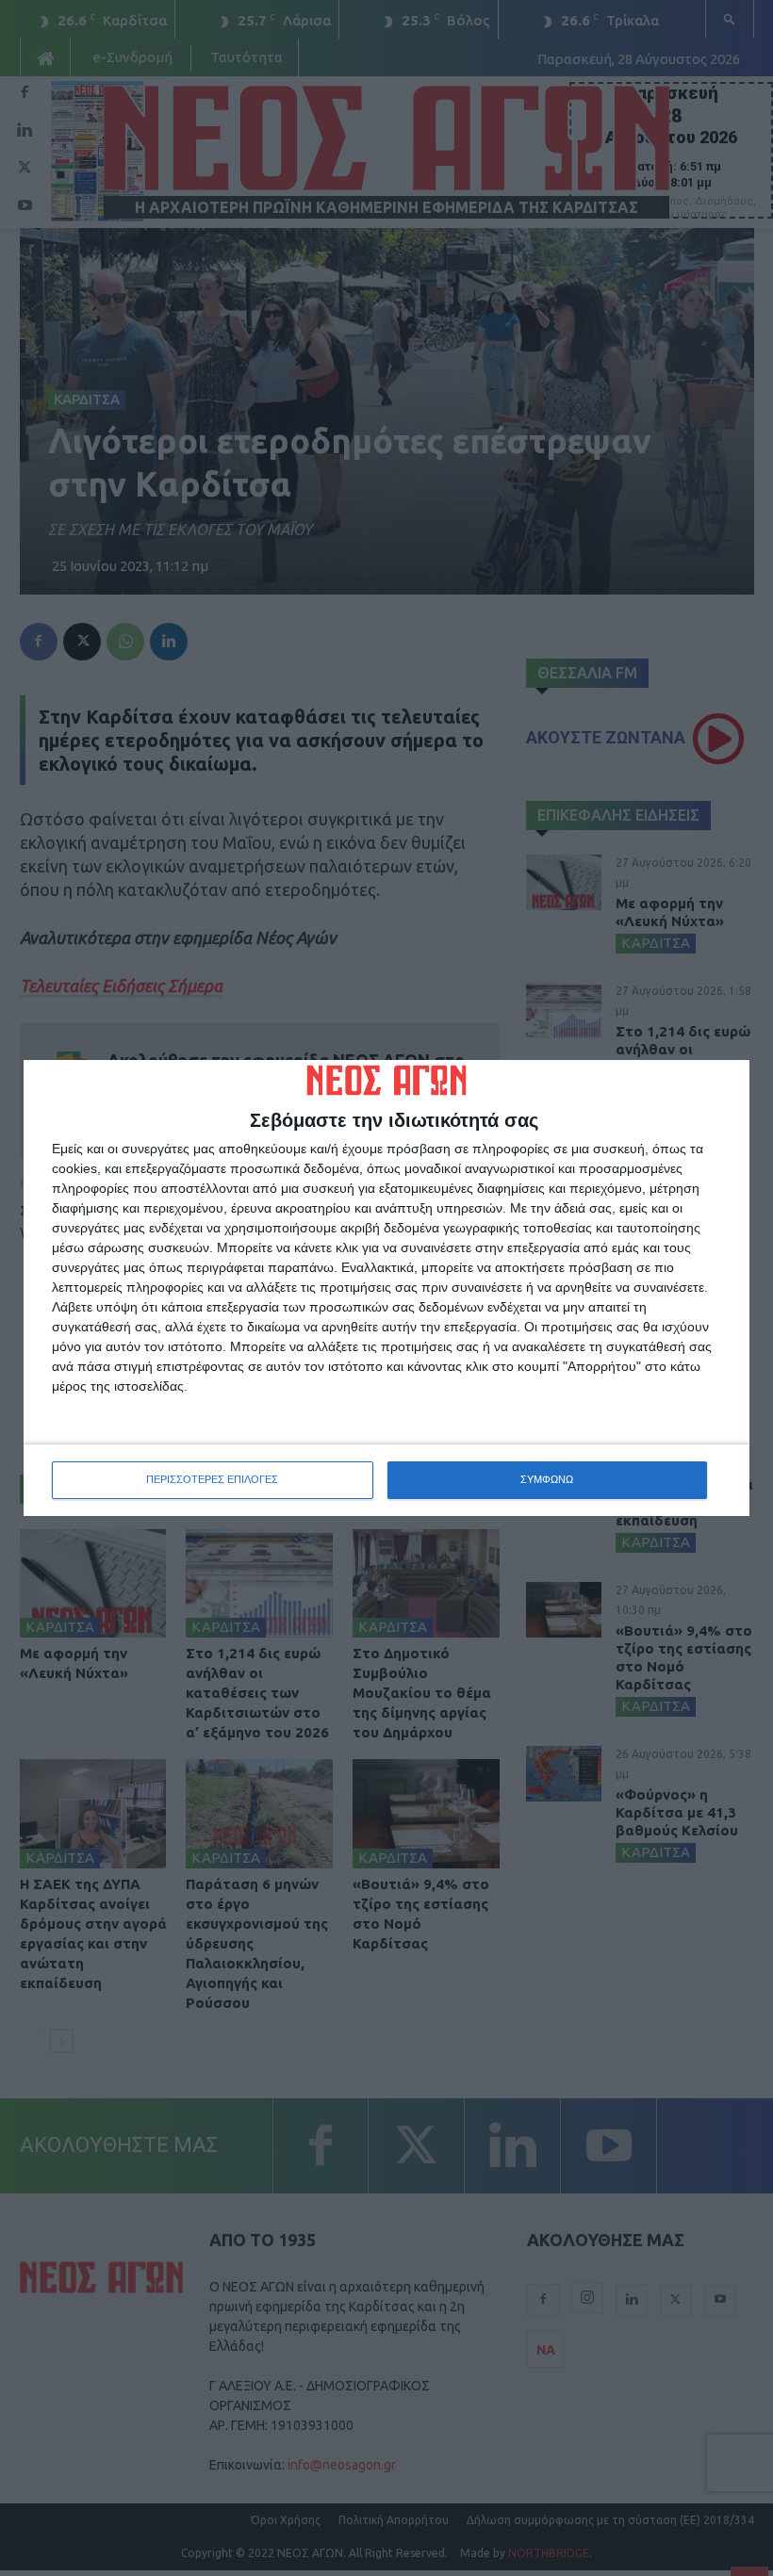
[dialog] (386, 1288)
